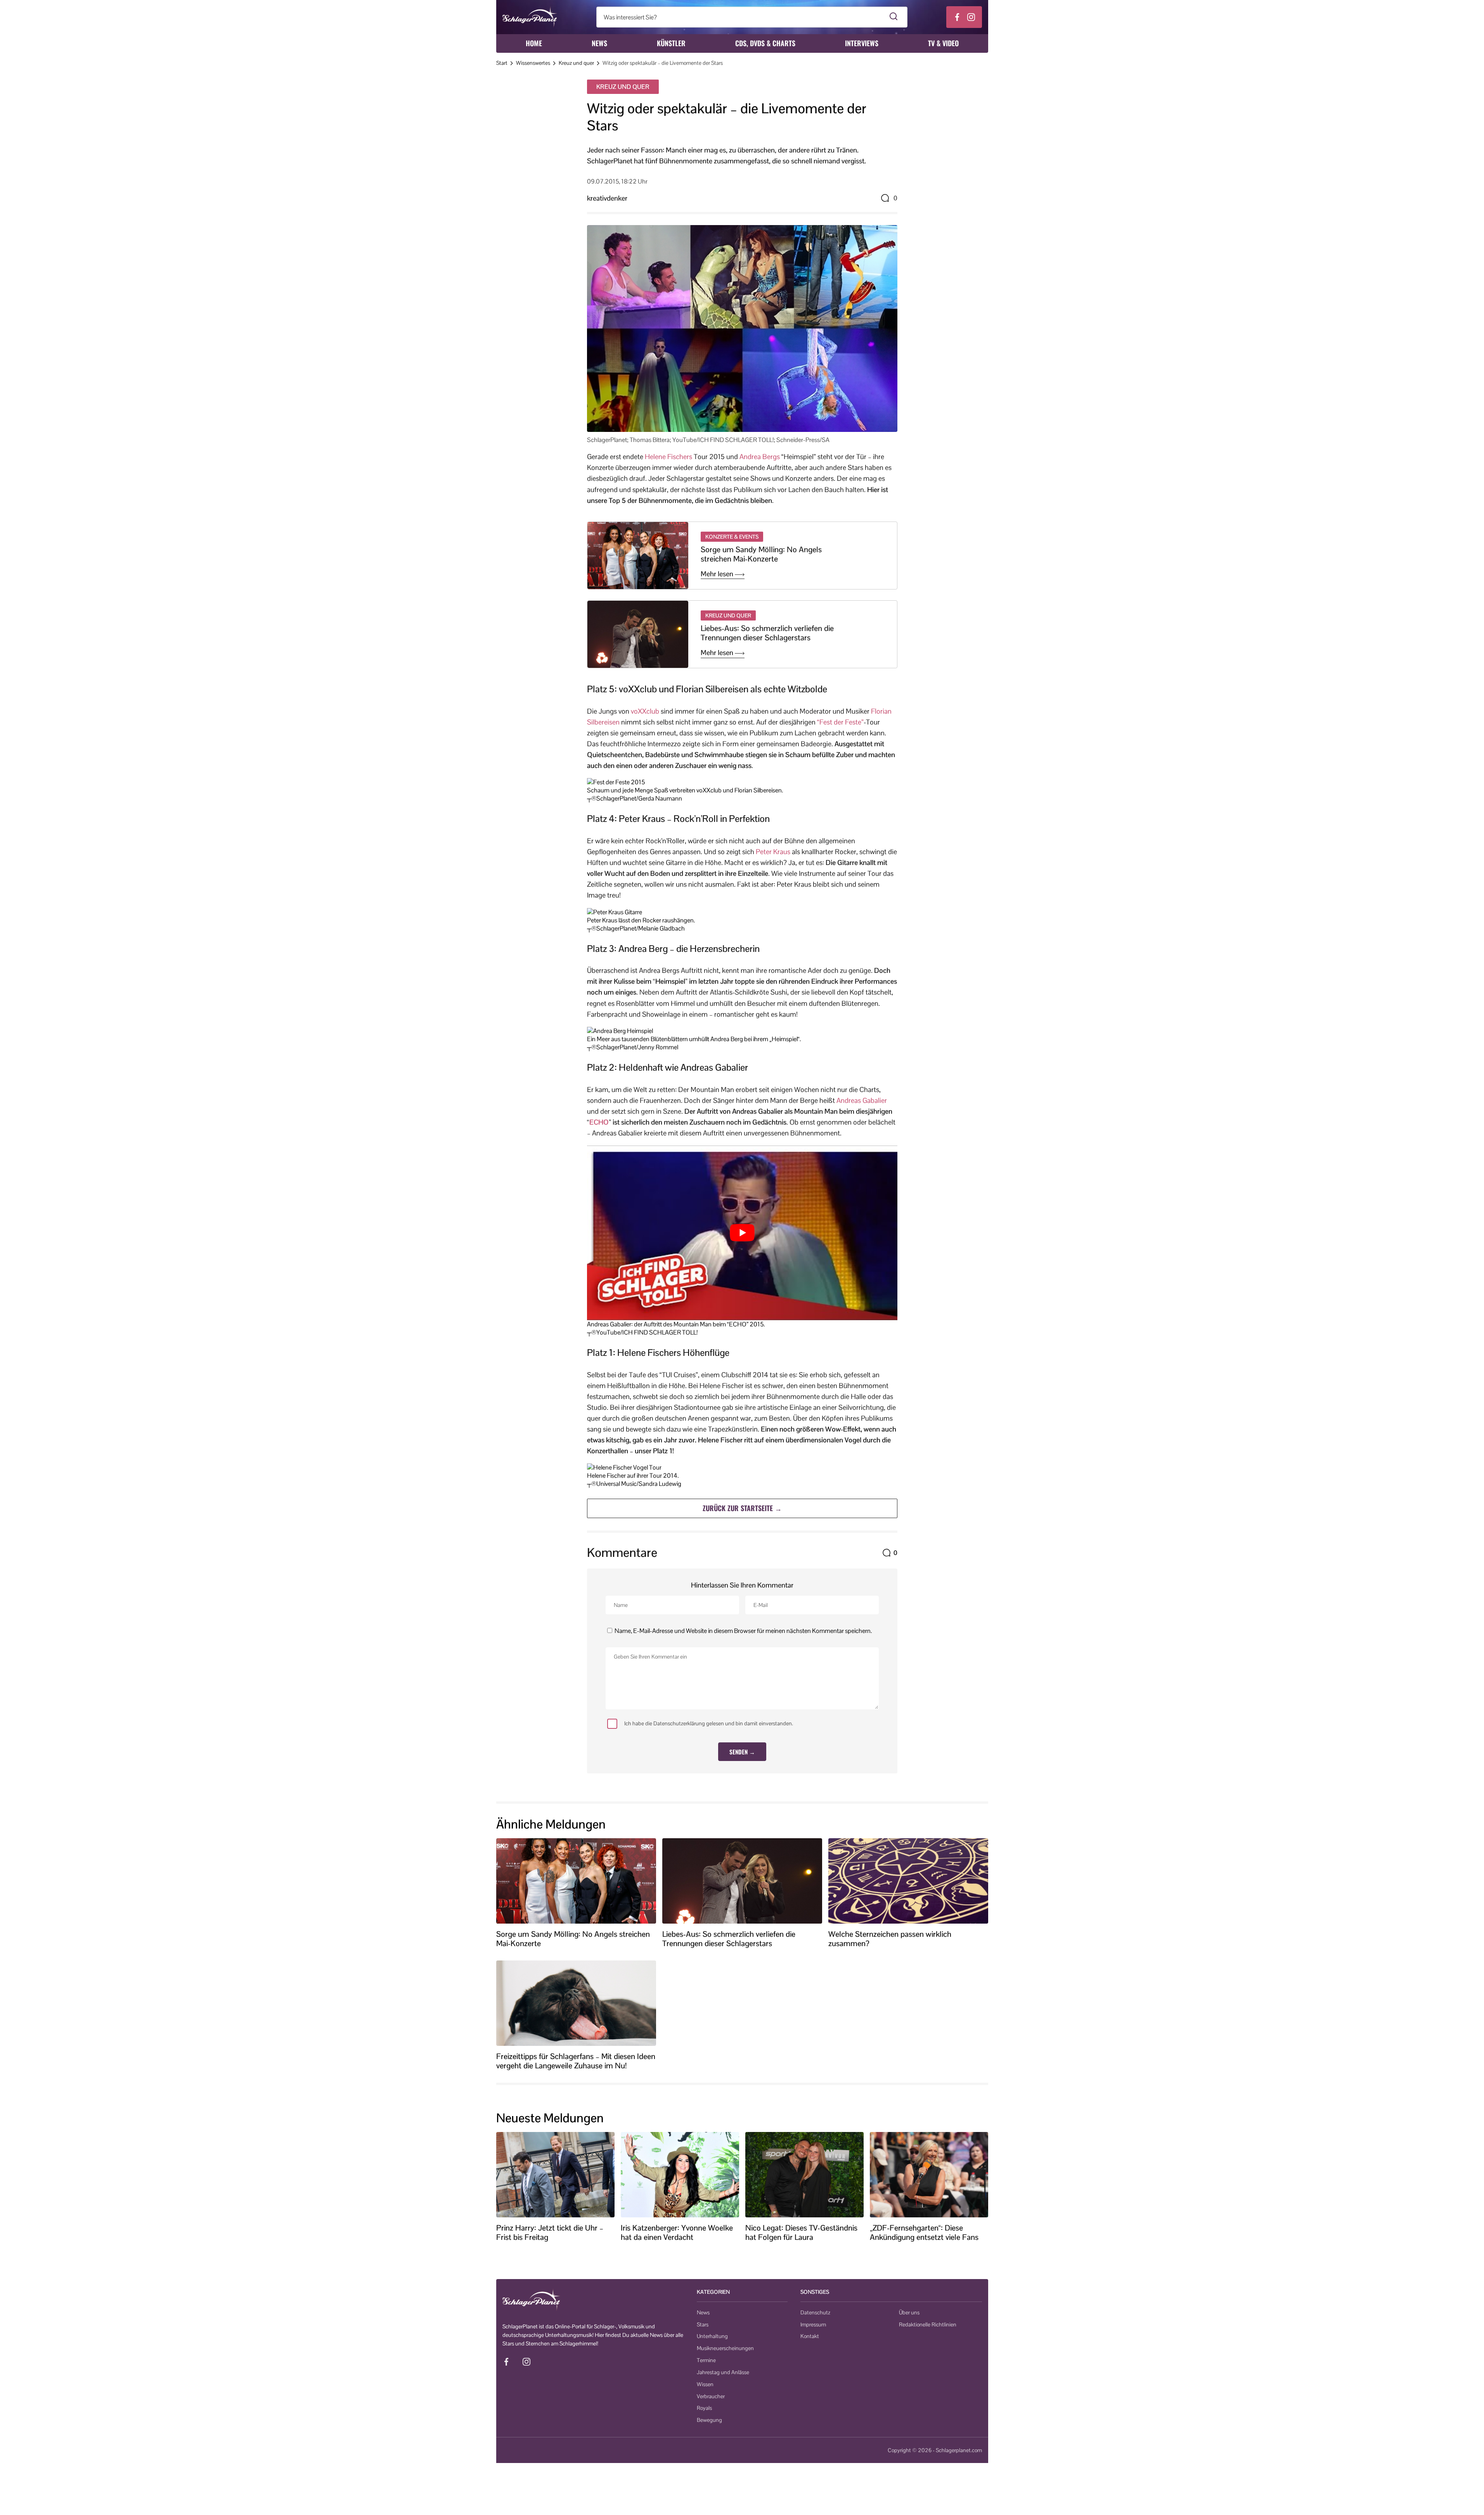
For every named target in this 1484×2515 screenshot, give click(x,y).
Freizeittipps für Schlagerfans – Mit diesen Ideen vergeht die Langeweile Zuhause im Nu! (576, 2061)
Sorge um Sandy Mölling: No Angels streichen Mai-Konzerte (761, 554)
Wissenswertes (533, 63)
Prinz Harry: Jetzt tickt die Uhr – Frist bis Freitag (550, 2232)
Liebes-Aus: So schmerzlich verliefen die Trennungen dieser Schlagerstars (767, 633)
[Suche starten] (894, 17)
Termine (706, 2360)
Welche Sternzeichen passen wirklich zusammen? (890, 1939)
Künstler (671, 43)
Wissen (705, 2384)
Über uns (909, 2312)
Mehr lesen (718, 574)
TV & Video (943, 43)
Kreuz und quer (576, 63)
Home (534, 43)
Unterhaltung (712, 2336)
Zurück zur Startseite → (742, 1508)
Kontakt (810, 2336)
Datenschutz (815, 2312)
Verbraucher (711, 2396)
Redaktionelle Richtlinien (928, 2324)
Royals (704, 2408)
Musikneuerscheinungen (725, 2348)
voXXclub (645, 711)
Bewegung (709, 2420)
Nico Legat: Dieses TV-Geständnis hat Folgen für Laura (801, 2232)
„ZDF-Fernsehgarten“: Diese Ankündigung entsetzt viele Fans (924, 2232)
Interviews (862, 43)
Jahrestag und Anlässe (723, 2372)
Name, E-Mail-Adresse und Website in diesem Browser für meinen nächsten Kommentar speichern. (743, 1631)
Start (502, 63)
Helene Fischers (668, 457)
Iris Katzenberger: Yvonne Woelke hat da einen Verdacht (677, 2232)
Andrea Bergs (760, 457)
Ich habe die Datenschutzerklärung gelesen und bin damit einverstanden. (709, 1723)
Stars (703, 2324)
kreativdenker (607, 198)
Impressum (813, 2324)
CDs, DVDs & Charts (765, 43)
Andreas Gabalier (862, 1100)
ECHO (599, 1122)
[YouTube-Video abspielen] (742, 1233)
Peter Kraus (773, 852)
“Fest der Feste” (840, 722)
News (599, 43)
